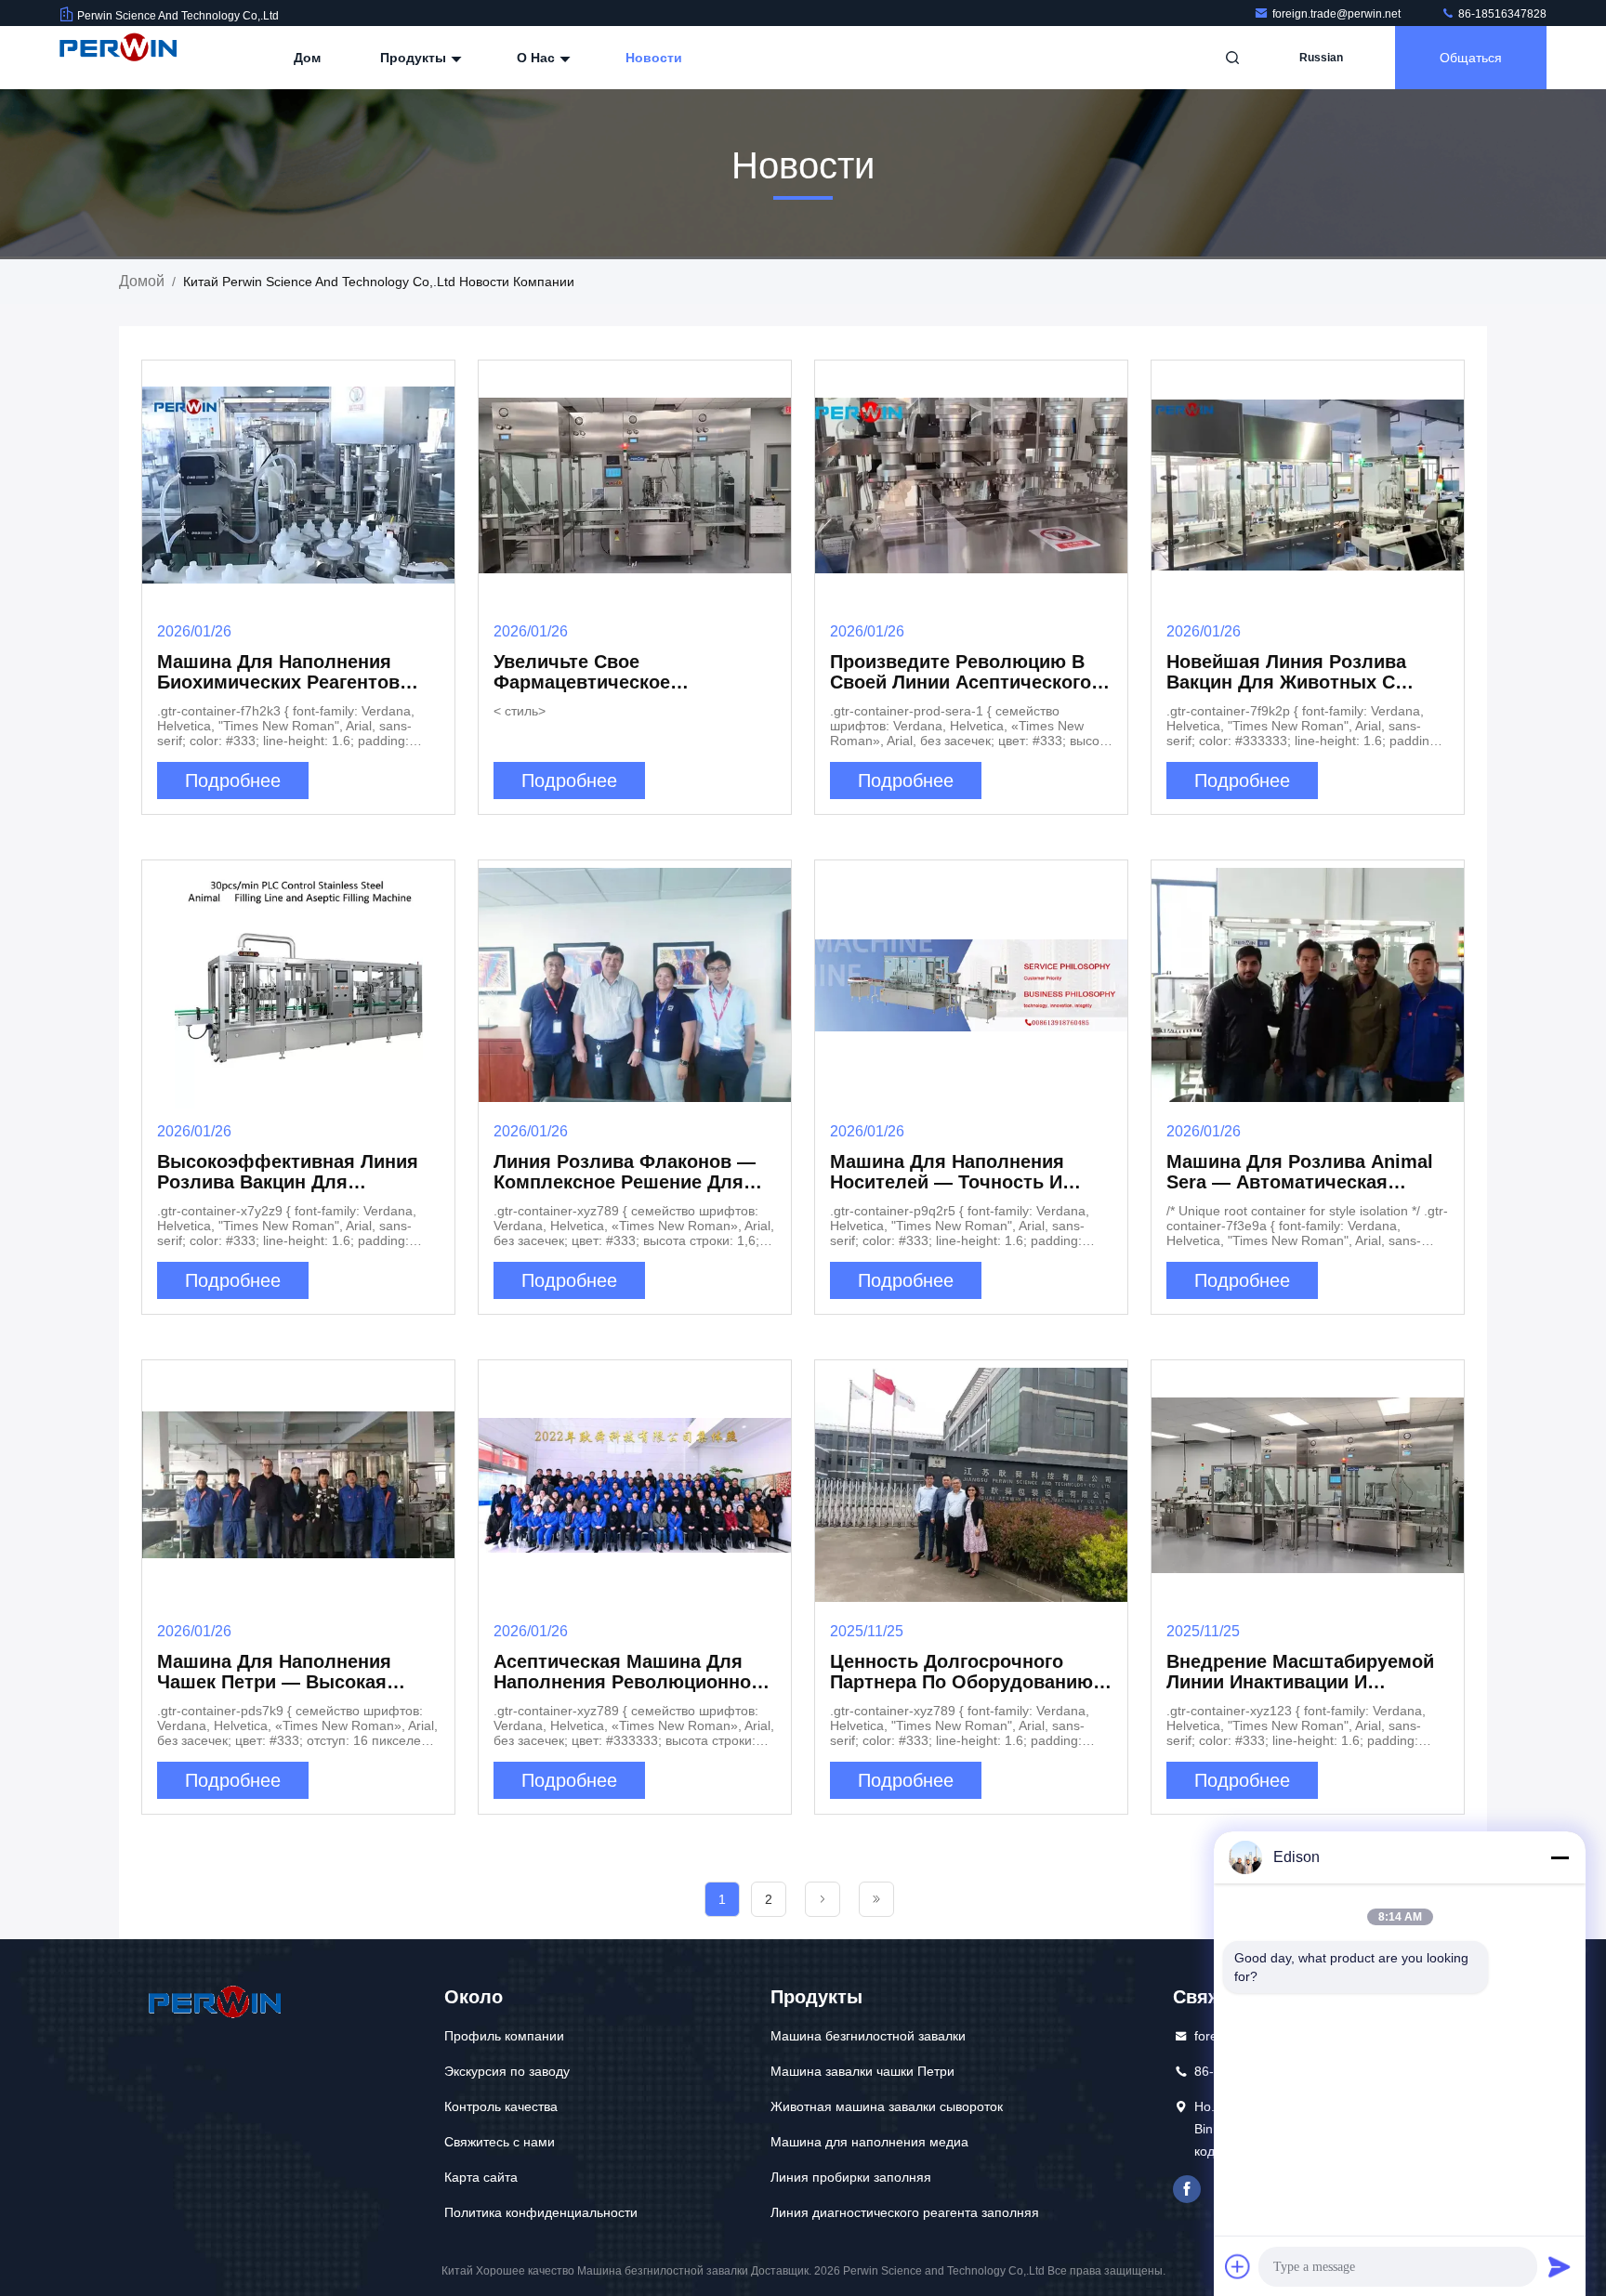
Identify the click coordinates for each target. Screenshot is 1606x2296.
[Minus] (1560, 1857)
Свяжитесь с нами (500, 2142)
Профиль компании (504, 2036)
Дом (307, 58)
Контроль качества (501, 2106)
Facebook (1187, 2189)
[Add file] (1238, 2266)
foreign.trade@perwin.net (1338, 14)
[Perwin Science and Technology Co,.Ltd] (118, 58)
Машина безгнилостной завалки (868, 2036)
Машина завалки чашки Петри (862, 2071)
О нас (538, 58)
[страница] (823, 1899)
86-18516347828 (1501, 14)
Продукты (415, 58)
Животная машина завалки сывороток (887, 2106)
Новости (654, 58)
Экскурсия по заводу (507, 2071)
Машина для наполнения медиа (869, 2142)
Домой (142, 281)
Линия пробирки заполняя (851, 2177)
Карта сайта (481, 2177)
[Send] (1560, 2266)
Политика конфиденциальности (541, 2212)
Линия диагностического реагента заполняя (905, 2212)
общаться (1471, 58)
